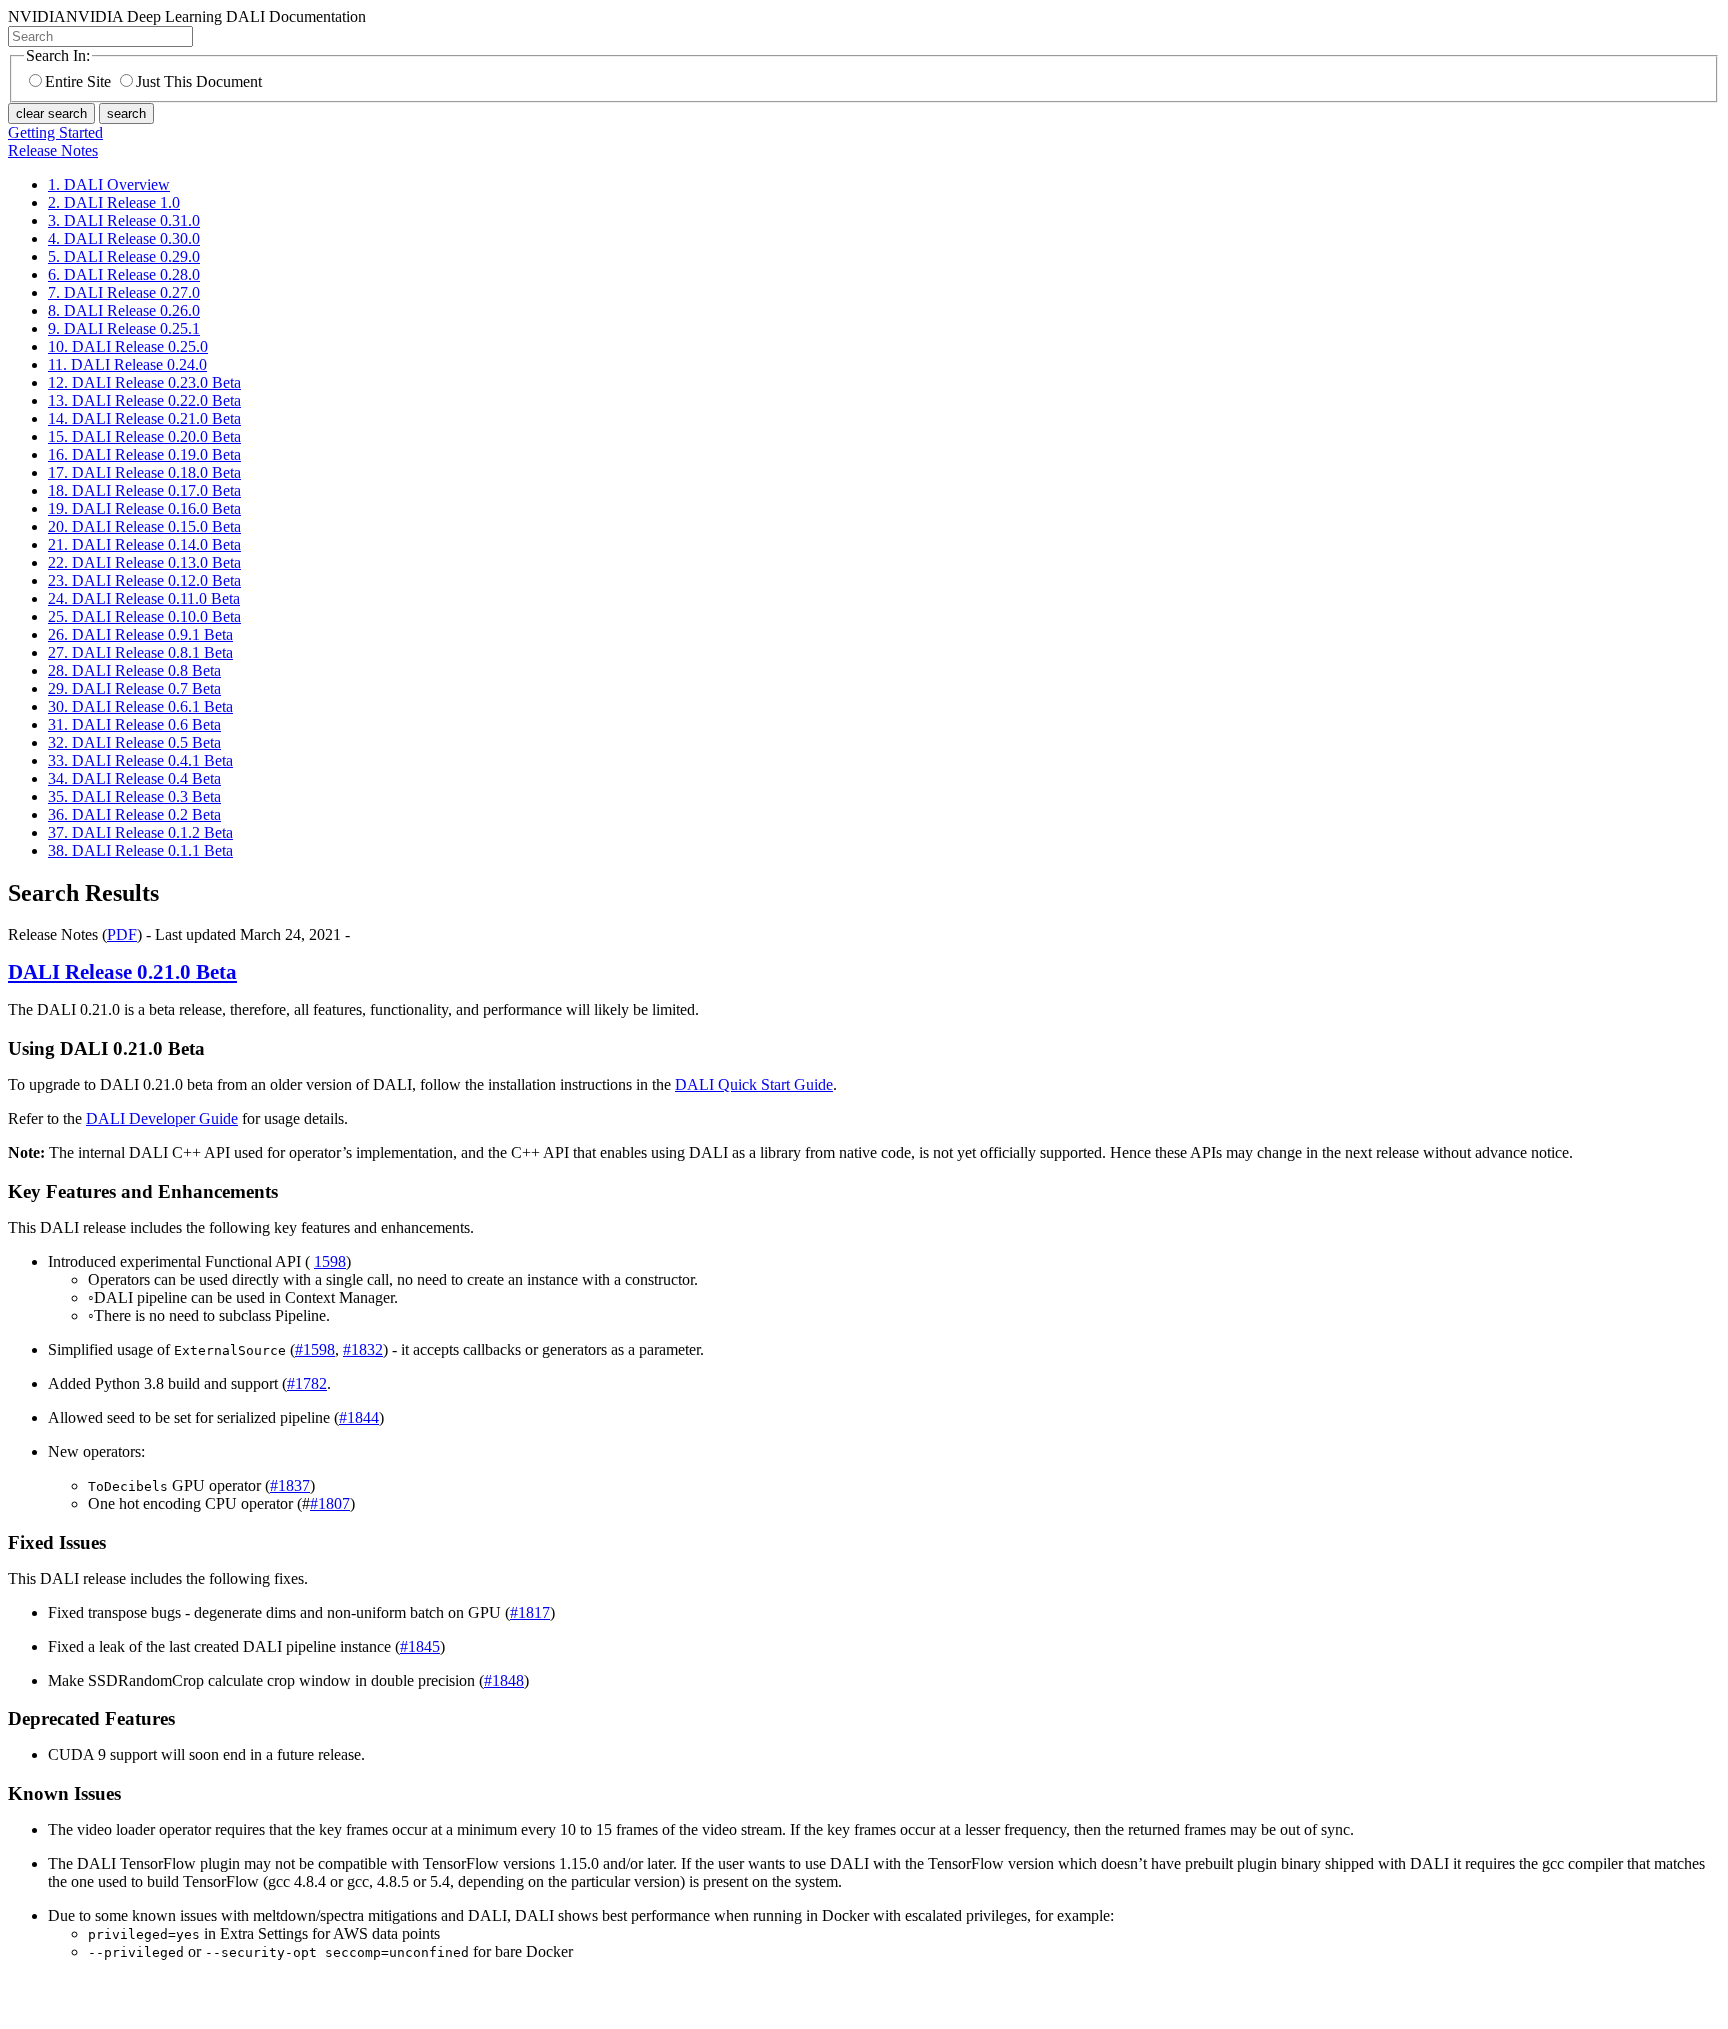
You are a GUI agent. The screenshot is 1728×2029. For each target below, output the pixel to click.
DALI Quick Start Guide (754, 1084)
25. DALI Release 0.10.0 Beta (144, 616)
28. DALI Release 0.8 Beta (134, 670)
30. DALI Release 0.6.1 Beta (140, 706)
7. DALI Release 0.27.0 (124, 292)
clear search (51, 113)
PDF (122, 934)
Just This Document (199, 81)
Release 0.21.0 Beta (122, 972)
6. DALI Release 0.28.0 (124, 274)
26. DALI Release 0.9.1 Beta (140, 634)
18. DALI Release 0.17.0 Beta (144, 490)
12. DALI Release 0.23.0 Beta (144, 382)
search (126, 113)
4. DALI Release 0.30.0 (124, 238)
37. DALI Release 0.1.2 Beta (140, 832)
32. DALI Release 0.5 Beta (134, 742)
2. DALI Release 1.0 (114, 202)
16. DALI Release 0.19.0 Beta (144, 454)
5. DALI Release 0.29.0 (124, 256)
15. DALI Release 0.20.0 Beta (144, 436)
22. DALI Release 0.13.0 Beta (144, 562)
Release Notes (53, 150)
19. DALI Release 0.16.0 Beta (144, 508)
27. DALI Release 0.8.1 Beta (140, 652)
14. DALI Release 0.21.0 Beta (144, 418)
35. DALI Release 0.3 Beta (134, 796)
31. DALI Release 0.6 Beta (134, 724)
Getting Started (55, 132)
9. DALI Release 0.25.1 (124, 328)
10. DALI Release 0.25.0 (128, 346)
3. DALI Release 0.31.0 (124, 220)
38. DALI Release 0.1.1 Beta (140, 850)
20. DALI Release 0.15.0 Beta (144, 526)
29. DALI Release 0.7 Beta (134, 688)
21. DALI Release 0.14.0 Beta (144, 544)
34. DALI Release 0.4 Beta (134, 778)
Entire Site (78, 81)
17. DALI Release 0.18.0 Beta (144, 472)
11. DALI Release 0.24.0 (127, 364)
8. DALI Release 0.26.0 (124, 310)
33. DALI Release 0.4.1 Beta (140, 760)
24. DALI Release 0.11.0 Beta (144, 598)
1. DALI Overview (109, 184)
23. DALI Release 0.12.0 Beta (144, 580)
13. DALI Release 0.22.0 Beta (144, 400)
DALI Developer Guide (162, 1118)
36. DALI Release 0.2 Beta (134, 814)
